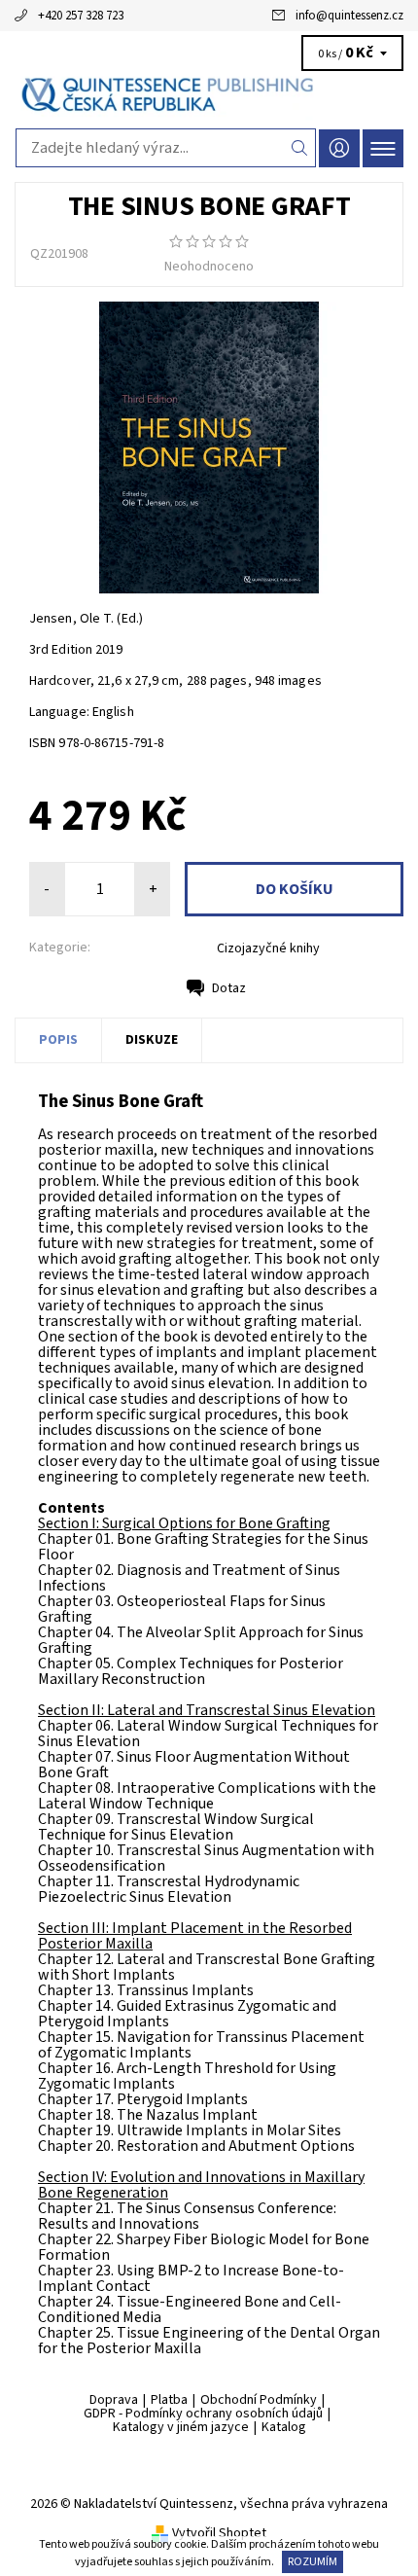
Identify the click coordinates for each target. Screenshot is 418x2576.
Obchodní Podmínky (259, 2400)
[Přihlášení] (339, 148)
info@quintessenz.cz (349, 16)
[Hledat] (300, 148)
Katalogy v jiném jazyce (181, 2427)
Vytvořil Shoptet (219, 2533)
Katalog (284, 2427)
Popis (58, 1040)
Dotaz (229, 988)
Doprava (114, 2400)
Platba (169, 2400)
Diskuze (152, 1040)
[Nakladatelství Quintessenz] (209, 95)
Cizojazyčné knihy (268, 948)
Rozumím (313, 2562)
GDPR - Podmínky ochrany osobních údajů (203, 2414)
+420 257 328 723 (81, 16)
